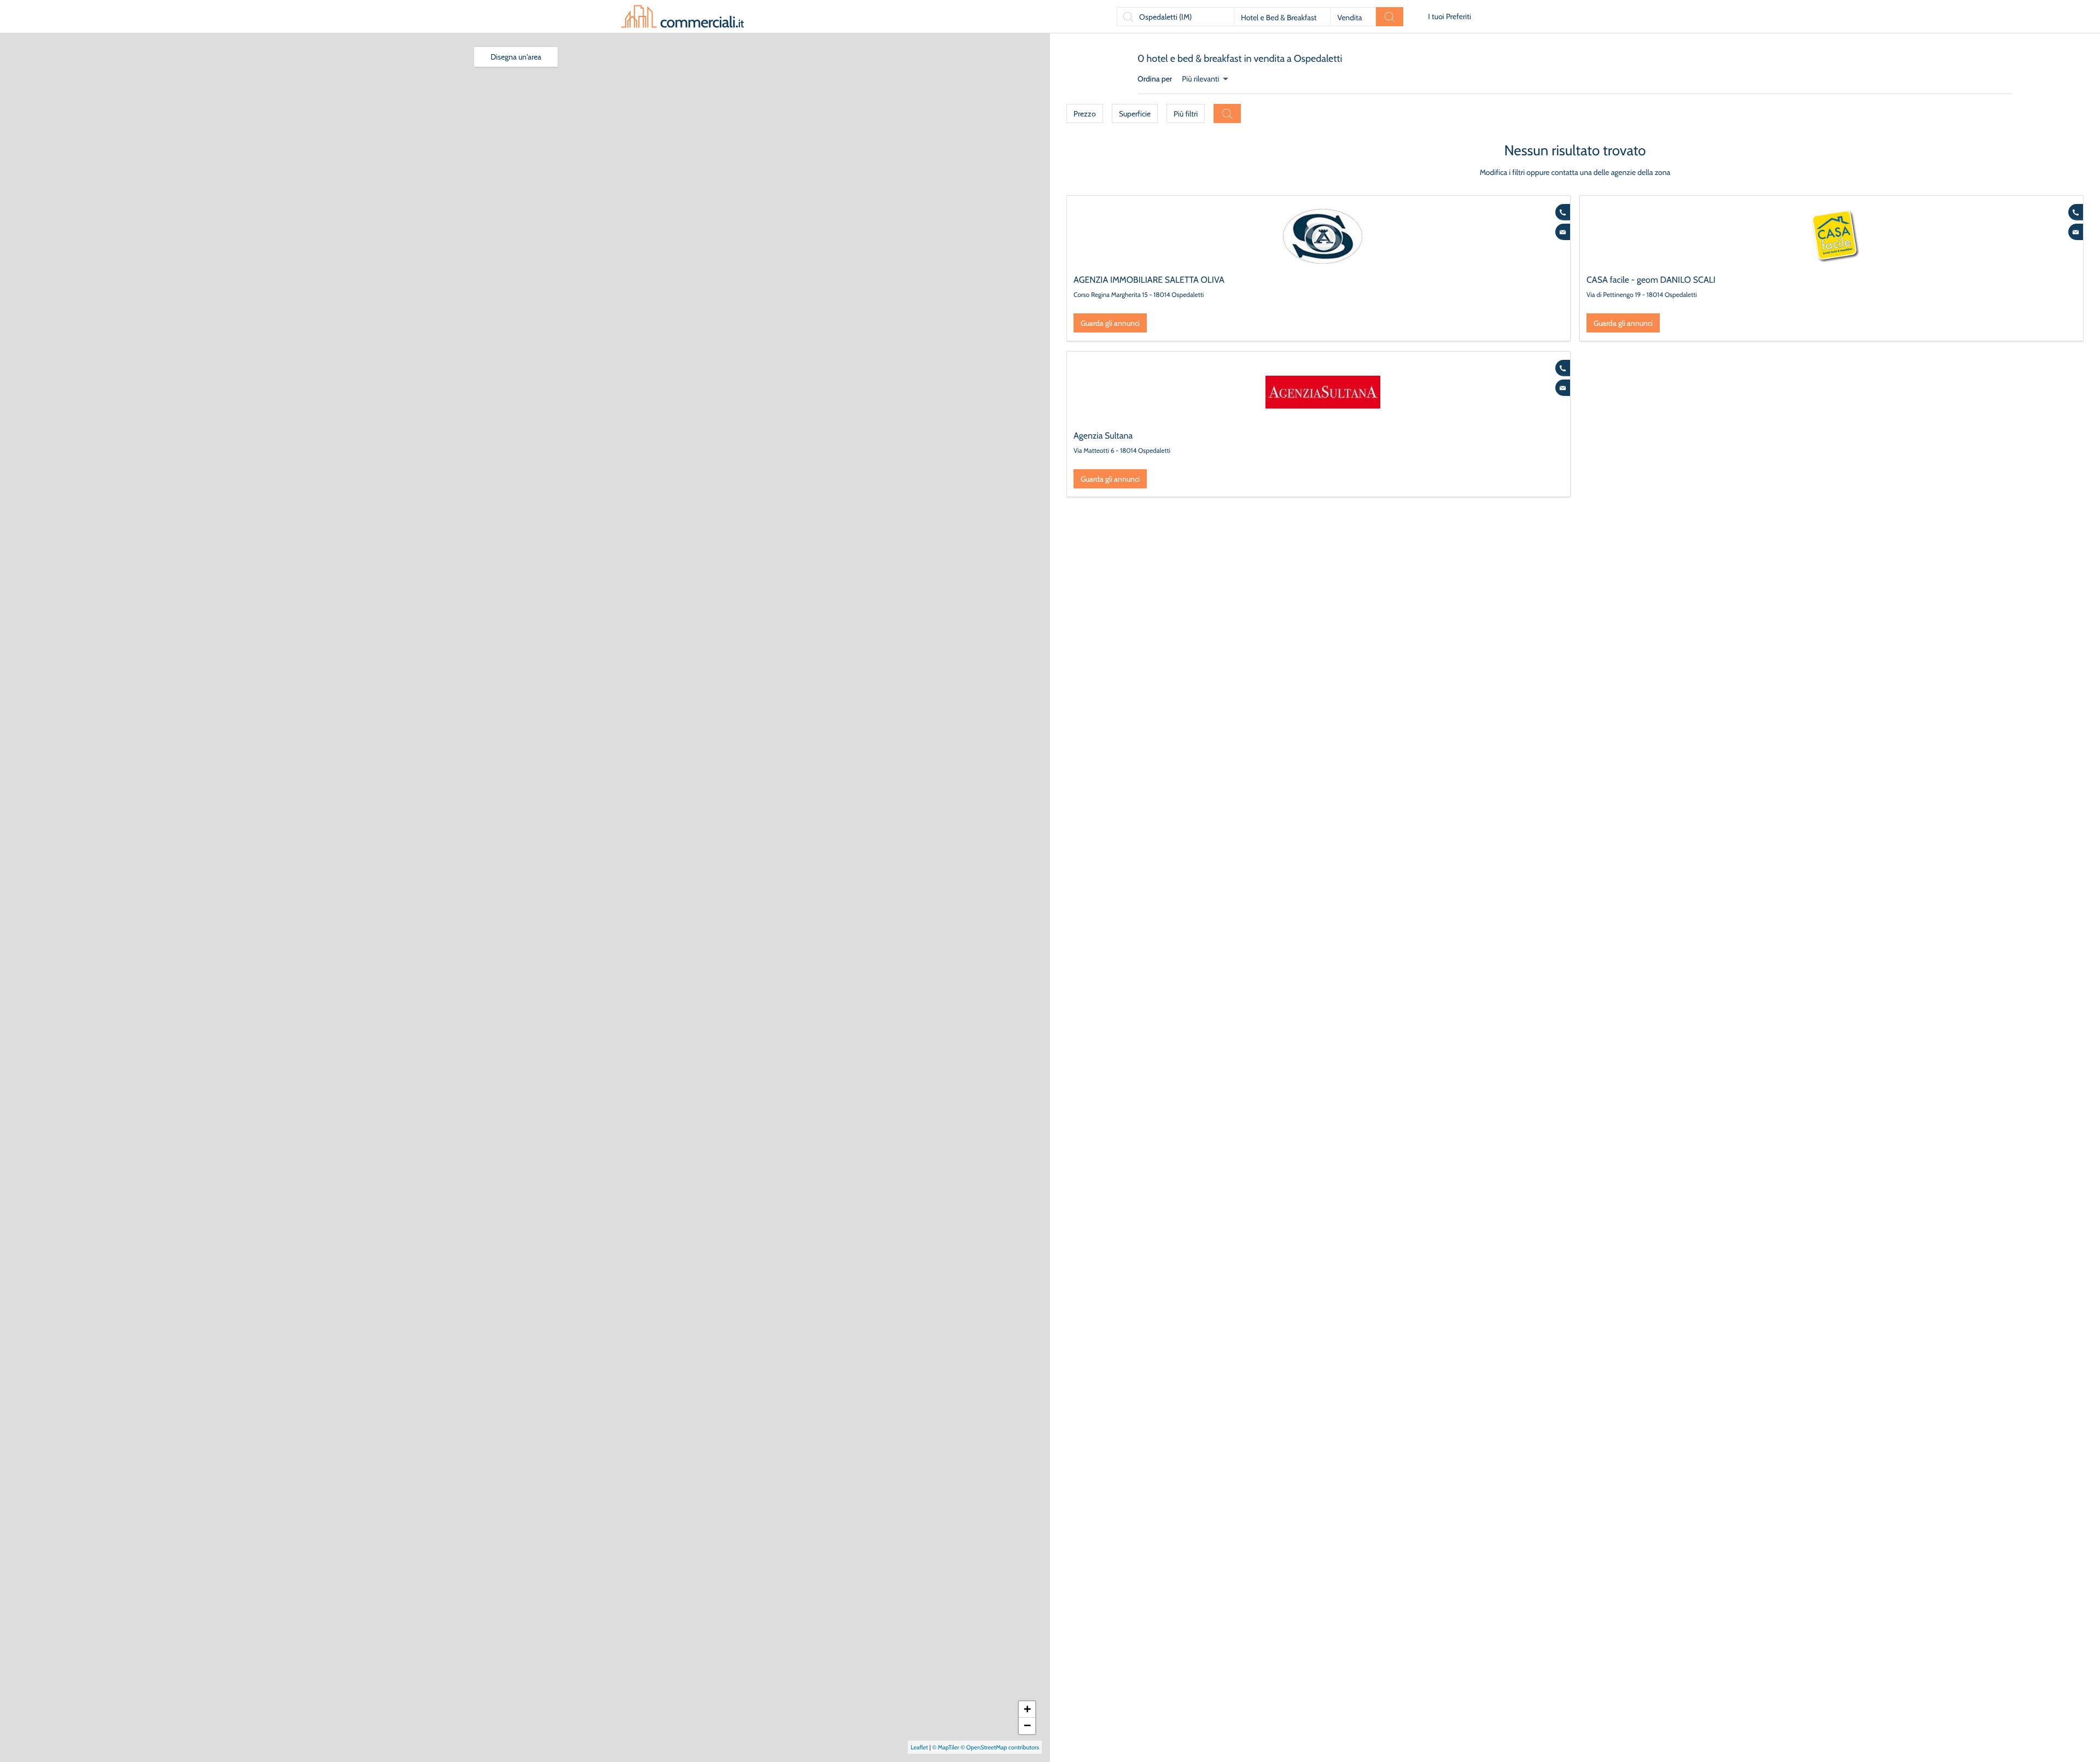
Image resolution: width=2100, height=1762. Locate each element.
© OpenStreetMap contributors (1000, 1747)
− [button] (1027, 1726)
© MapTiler (946, 1747)
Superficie (1135, 114)
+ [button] (1027, 1709)
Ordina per (1155, 79)
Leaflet (919, 1747)
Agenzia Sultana (1103, 436)
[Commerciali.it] (682, 16)
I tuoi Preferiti (1449, 16)
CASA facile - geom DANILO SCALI (1651, 280)
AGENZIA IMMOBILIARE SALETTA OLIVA (1149, 280)
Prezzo (1085, 114)
